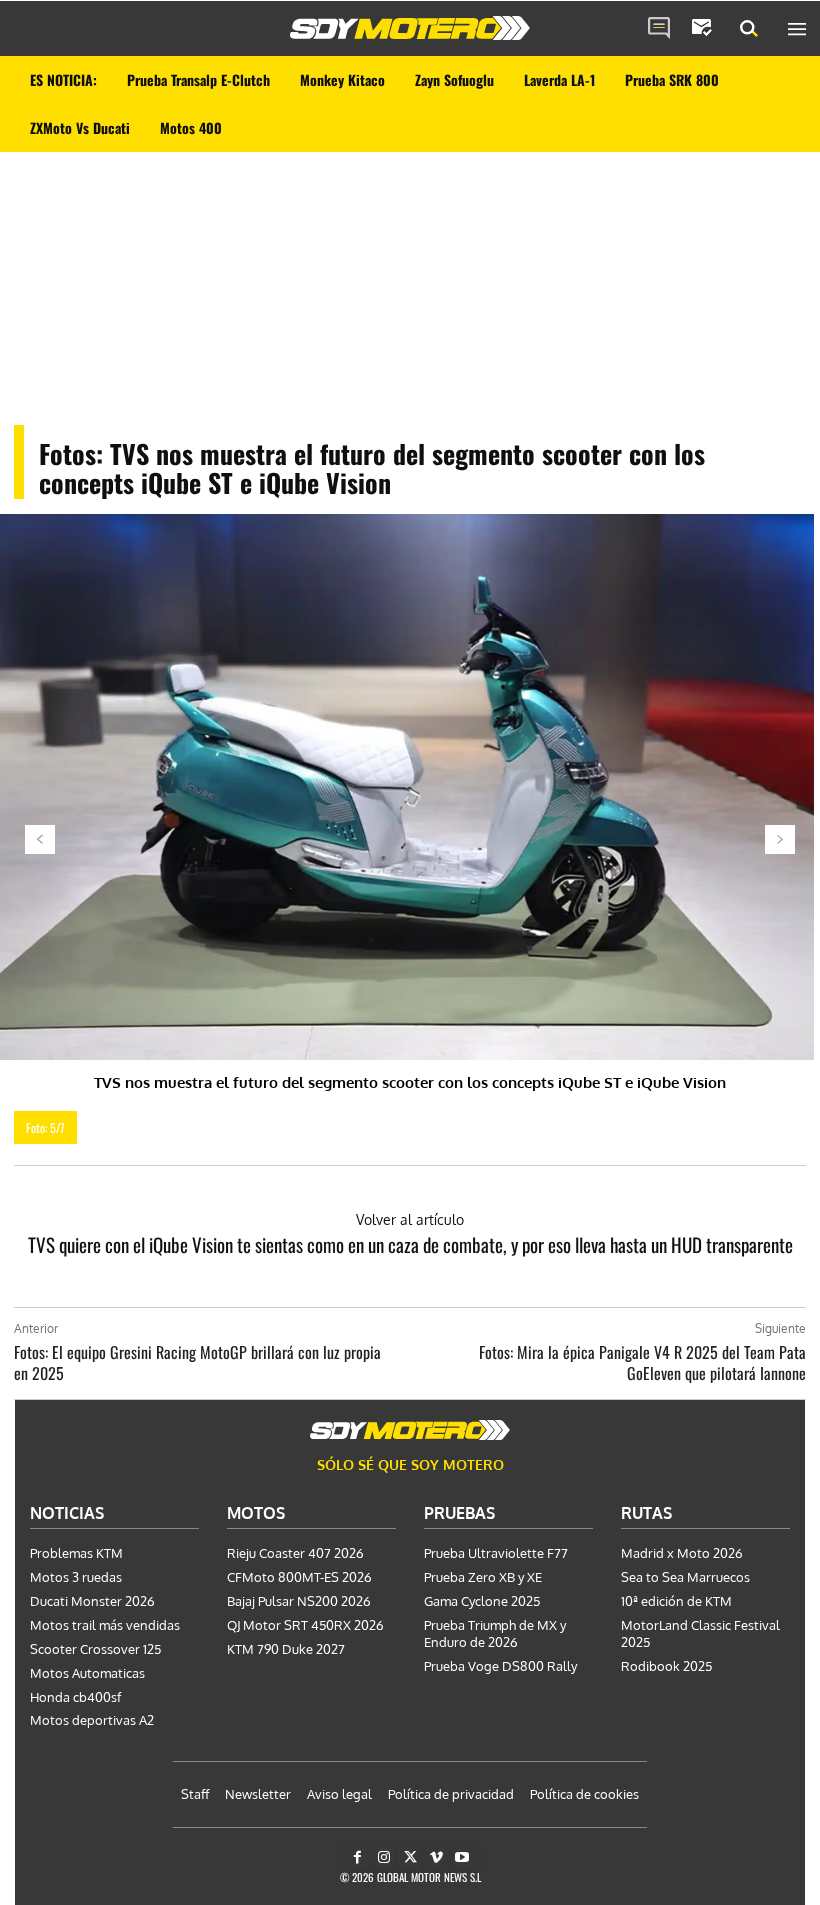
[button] (749, 29)
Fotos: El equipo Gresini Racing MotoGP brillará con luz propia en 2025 (197, 1362)
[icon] (659, 29)
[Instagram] (383, 1857)
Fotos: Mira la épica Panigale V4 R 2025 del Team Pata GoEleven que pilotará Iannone (642, 1362)
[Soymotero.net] (410, 28)
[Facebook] (357, 1857)
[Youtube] (462, 1857)
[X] (409, 1857)
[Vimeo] (436, 1857)
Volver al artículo (410, 1219)
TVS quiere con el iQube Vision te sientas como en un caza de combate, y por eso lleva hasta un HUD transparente (410, 1244)
